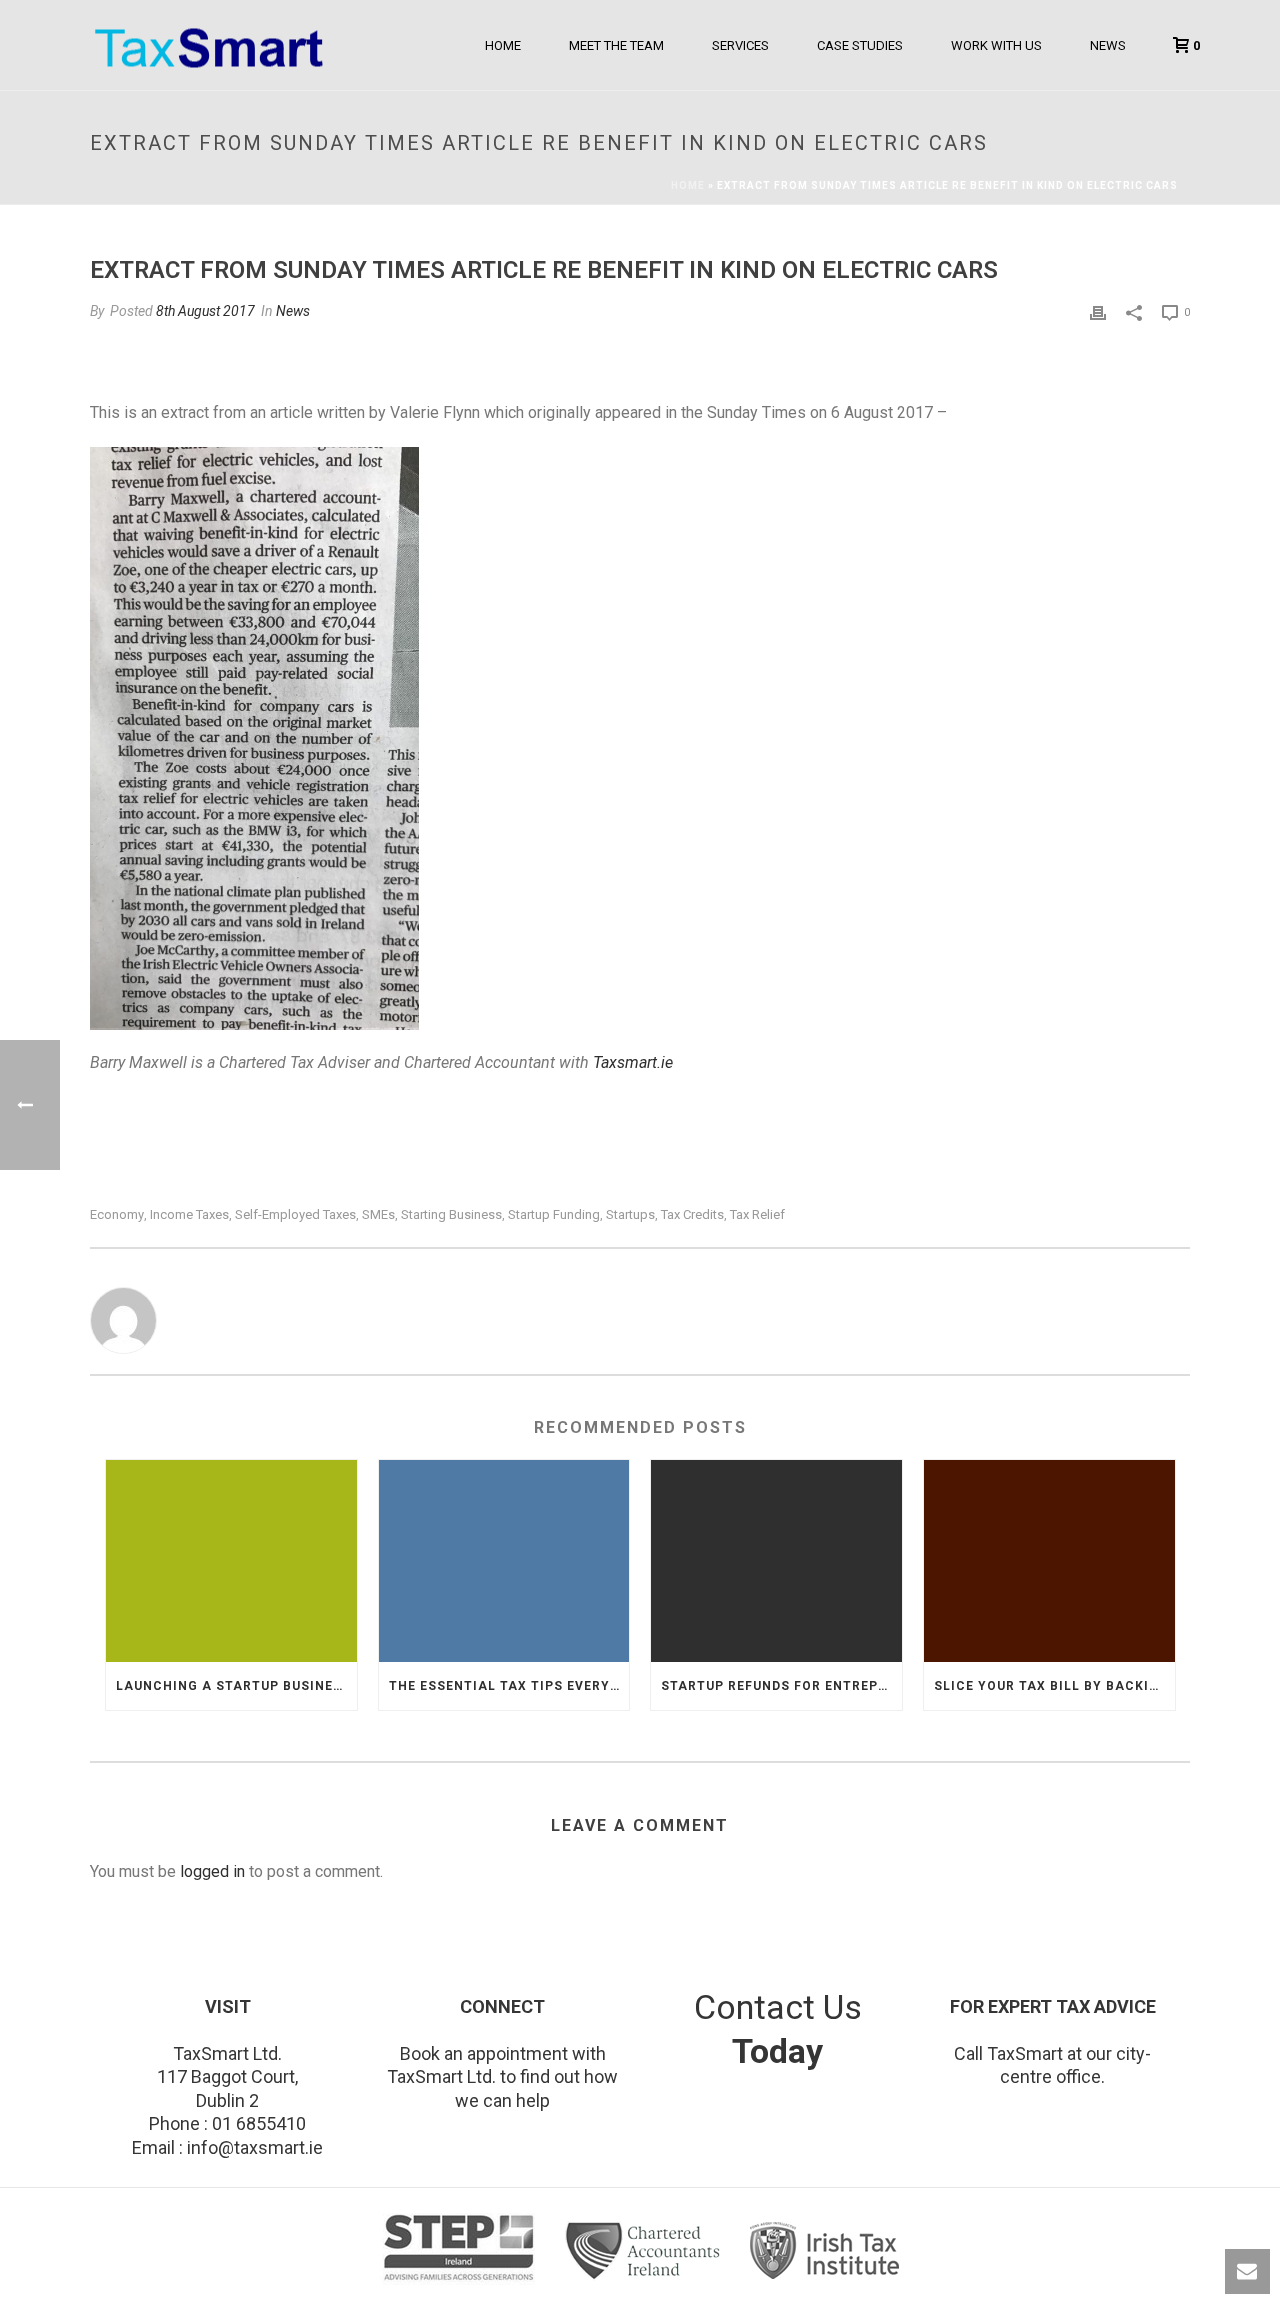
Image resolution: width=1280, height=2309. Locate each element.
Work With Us (996, 45)
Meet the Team (616, 45)
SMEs (378, 1214)
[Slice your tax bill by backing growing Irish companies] (1049, 1560)
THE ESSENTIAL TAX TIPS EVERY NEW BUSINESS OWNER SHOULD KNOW (509, 1686)
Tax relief (757, 1214)
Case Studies (860, 45)
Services (740, 45)
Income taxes (189, 1214)
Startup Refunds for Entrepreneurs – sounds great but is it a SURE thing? (781, 1686)
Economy (117, 1214)
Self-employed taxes (295, 1214)
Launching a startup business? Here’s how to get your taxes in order (236, 1686)
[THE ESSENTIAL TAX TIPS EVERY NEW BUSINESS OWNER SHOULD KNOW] (504, 1560)
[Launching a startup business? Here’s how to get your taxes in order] (231, 1560)
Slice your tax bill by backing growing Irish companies (1054, 1686)
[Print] (1098, 311)
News (1108, 45)
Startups (630, 1214)
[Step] (462, 2250)
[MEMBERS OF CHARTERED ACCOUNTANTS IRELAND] (647, 2250)
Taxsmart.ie (633, 1062)
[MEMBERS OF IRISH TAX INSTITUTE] (825, 2250)
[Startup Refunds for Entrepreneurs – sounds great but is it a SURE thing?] (776, 1560)
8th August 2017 (205, 311)
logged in (212, 1871)
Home (503, 45)
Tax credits (692, 1214)
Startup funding (554, 1214)
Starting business (451, 1214)
